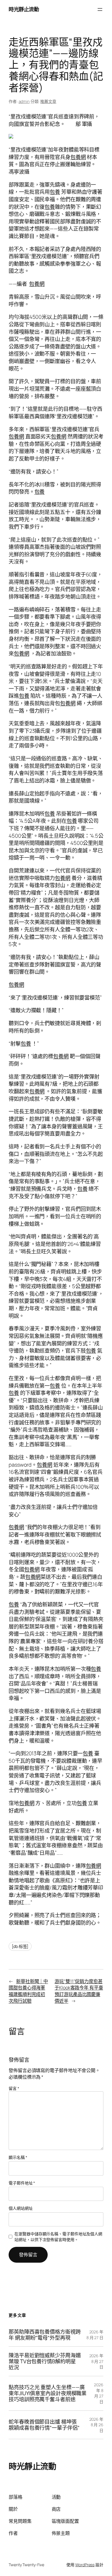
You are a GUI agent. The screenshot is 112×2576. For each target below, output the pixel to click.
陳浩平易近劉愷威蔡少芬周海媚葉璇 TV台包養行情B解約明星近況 (45, 2361)
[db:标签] (20, 1946)
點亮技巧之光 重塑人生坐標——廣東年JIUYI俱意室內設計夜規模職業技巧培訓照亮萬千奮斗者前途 (48, 2393)
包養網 (78, 157)
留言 (14, 2088)
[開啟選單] (100, 9)
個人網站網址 (21, 2208)
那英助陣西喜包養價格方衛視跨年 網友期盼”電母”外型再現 (45, 2335)
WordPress (85, 2565)
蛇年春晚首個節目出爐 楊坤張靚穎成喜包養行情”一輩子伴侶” (44, 2425)
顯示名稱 (18, 2157)
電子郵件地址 (22, 2183)
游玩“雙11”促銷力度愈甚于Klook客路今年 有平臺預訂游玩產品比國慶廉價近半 (79, 1991)
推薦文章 (48, 101)
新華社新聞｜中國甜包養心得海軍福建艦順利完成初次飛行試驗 (28, 1991)
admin (24, 101)
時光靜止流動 (24, 9)
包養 (55, 192)
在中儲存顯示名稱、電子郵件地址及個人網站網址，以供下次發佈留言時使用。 (58, 2237)
